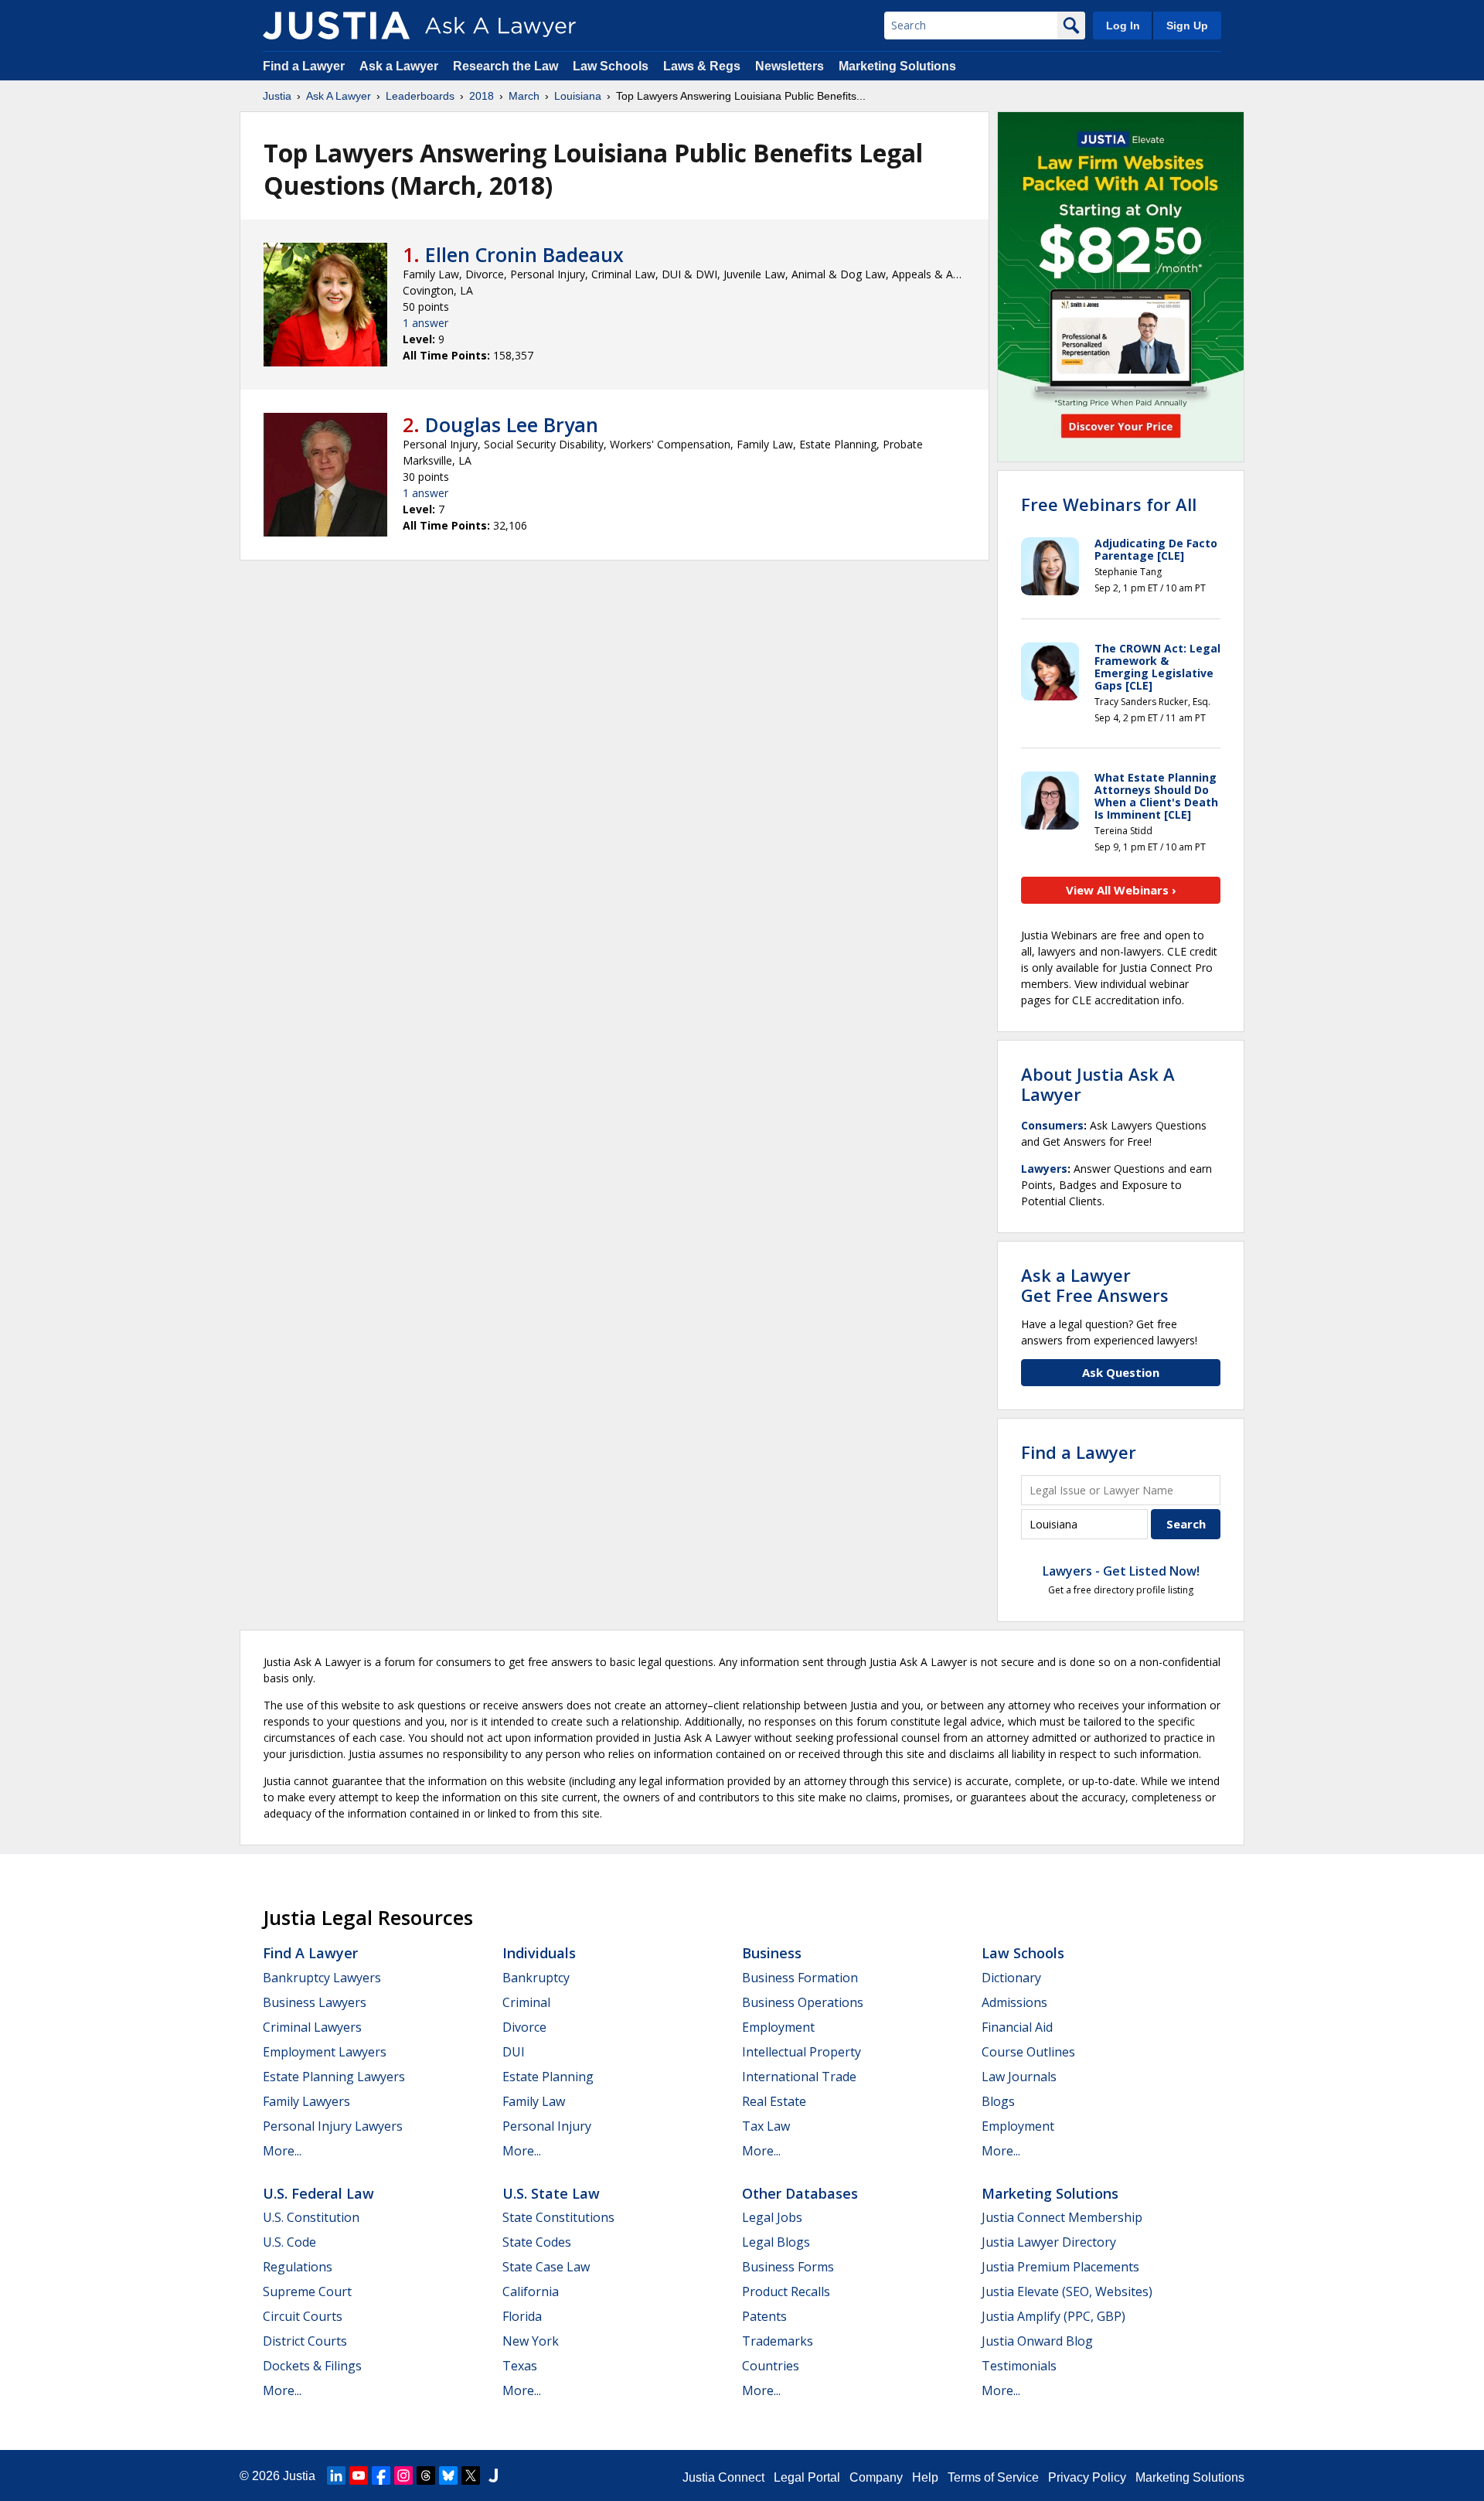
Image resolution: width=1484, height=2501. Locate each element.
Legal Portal (807, 2477)
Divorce (524, 2027)
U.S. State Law (551, 2193)
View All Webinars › (1121, 890)
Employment (778, 2027)
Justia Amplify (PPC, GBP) (1053, 2316)
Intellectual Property (802, 2052)
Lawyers (1044, 1169)
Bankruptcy (536, 1978)
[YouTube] (359, 2475)
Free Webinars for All (1109, 504)
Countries (771, 2366)
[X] (471, 2475)
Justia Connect (723, 2477)
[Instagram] (403, 2475)
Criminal (526, 2002)
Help (925, 2477)
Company (876, 2477)
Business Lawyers (315, 2002)
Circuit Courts (303, 2316)
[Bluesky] (448, 2475)
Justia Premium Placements (1060, 2267)
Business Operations (803, 2002)
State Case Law (546, 2267)
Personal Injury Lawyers (333, 2126)
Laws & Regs (702, 66)
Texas (520, 2366)
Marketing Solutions (897, 66)
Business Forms (788, 2267)
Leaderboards (420, 96)
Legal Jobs (772, 2217)
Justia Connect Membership (1062, 2217)
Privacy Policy (1087, 2477)
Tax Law (766, 2126)
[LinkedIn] (336, 2475)
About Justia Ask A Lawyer (1098, 1084)
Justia (277, 96)
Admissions (1014, 2002)
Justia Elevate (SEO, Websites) (1067, 2291)
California (531, 2291)
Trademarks (778, 2341)
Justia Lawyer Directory (1049, 2242)
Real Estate (774, 2101)
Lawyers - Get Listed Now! (1121, 1571)
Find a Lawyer (304, 66)
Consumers (1052, 1125)
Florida (522, 2316)
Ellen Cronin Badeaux (524, 254)
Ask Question (1121, 1372)
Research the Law (505, 66)
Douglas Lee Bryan (512, 424)
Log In (1123, 26)
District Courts (305, 2341)
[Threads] (426, 2475)
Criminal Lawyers (312, 2027)
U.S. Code (289, 2242)
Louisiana (578, 96)
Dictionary (1011, 1978)
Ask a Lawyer (400, 66)
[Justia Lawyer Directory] (493, 2475)
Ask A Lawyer (339, 96)
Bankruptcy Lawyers (322, 1978)
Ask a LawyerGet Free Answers (1095, 1285)
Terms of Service (993, 2477)
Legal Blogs (776, 2242)
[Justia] (336, 26)
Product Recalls (786, 2291)
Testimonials (1019, 2366)
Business (772, 1953)
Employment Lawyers (325, 2052)
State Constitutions (558, 2217)
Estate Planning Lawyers (334, 2077)
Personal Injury (547, 2126)
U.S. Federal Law (318, 2193)
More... (282, 2151)
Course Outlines (1028, 2052)
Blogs (998, 2101)
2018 (482, 96)
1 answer (425, 323)
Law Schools (611, 66)
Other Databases (800, 2193)
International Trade (799, 2077)
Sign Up (1187, 26)
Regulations (298, 2267)
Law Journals (1019, 2077)
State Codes (537, 2242)
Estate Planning (548, 2077)
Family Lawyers (306, 2101)
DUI (514, 2052)
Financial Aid (1017, 2027)
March (524, 96)
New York (531, 2341)
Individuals (539, 1953)
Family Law (534, 2101)
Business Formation (800, 1978)
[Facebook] (381, 2475)
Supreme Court (307, 2291)
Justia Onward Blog (1037, 2341)
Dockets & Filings (312, 2366)
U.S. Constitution (311, 2217)
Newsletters (790, 66)
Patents (764, 2316)
